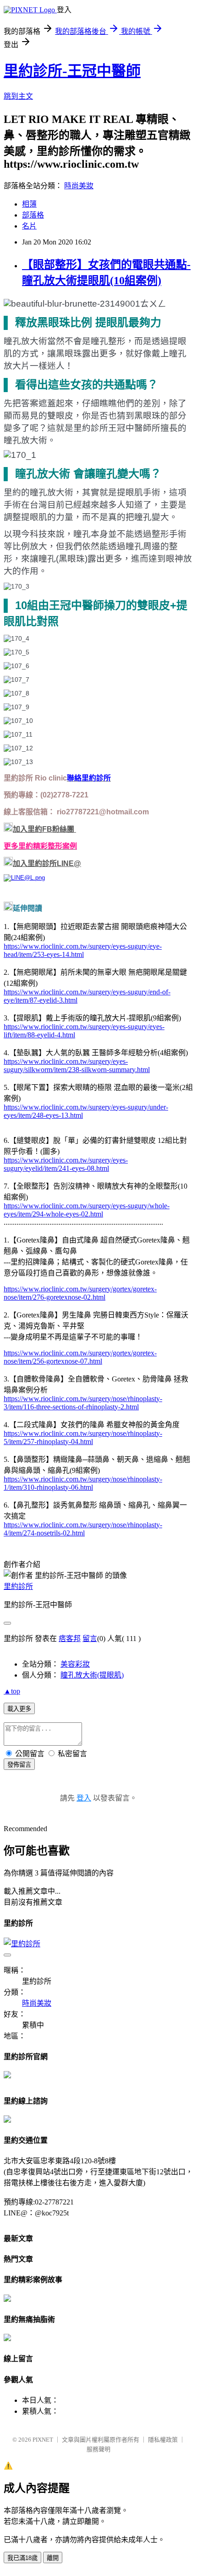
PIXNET (43, 2440)
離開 (53, 2558)
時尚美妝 (79, 186)
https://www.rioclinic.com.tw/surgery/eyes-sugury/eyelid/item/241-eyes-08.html (66, 1164)
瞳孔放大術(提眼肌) (92, 1675)
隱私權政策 (163, 2440)
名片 (29, 226)
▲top (12, 1691)
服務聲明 (98, 2449)
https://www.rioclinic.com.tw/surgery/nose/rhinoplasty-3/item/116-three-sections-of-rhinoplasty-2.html (83, 1403)
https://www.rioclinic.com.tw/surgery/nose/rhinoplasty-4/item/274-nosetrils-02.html (83, 1529)
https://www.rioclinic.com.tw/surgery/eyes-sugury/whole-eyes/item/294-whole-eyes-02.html (87, 1210)
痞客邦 (70, 1639)
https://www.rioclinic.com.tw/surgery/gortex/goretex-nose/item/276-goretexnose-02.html (80, 1293)
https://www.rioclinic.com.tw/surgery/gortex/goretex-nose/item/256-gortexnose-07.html (80, 1357)
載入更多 (19, 1709)
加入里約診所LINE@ (47, 863)
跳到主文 (18, 96)
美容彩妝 (75, 1664)
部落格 (33, 215)
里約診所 (18, 1586)
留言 (90, 1639)
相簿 (29, 204)
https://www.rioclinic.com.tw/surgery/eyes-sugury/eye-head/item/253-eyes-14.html (83, 950)
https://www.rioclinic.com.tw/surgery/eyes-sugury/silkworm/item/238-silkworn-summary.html (77, 1065)
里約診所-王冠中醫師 (72, 71)
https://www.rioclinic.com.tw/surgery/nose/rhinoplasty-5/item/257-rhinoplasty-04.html (83, 1437)
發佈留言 (19, 1765)
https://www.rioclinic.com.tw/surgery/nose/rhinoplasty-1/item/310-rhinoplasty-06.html (83, 1483)
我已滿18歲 (22, 2558)
